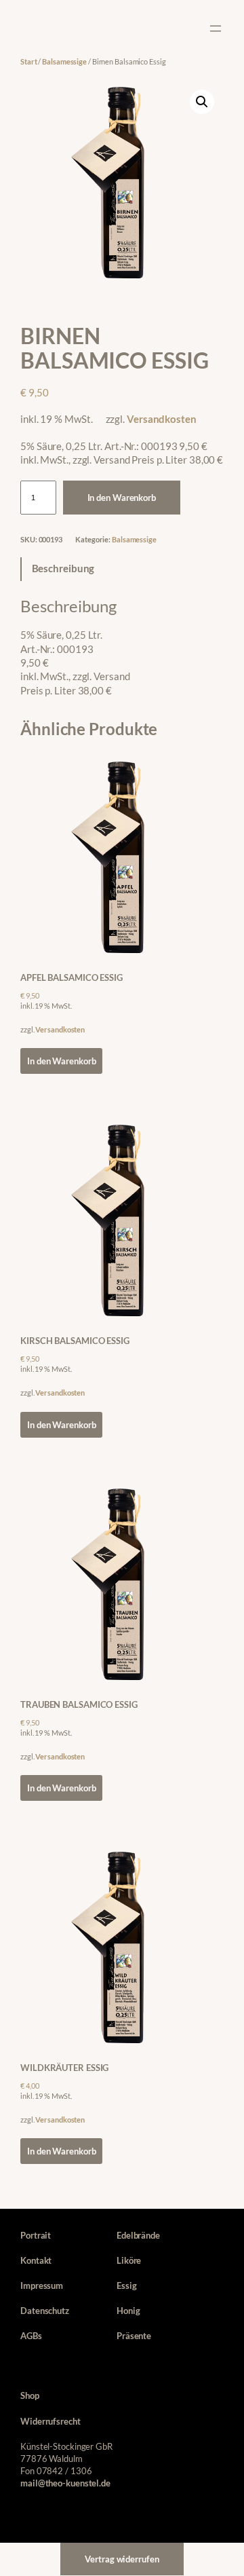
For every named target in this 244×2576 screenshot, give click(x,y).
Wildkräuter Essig (64, 2068)
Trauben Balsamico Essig (79, 1704)
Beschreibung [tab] (63, 568)
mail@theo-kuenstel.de (65, 2483)
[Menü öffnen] (216, 29)
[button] (202, 102)
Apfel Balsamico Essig (72, 977)
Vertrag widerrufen (122, 2559)
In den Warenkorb (122, 498)
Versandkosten (162, 419)
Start (29, 61)
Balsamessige (64, 61)
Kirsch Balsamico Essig (75, 1341)
